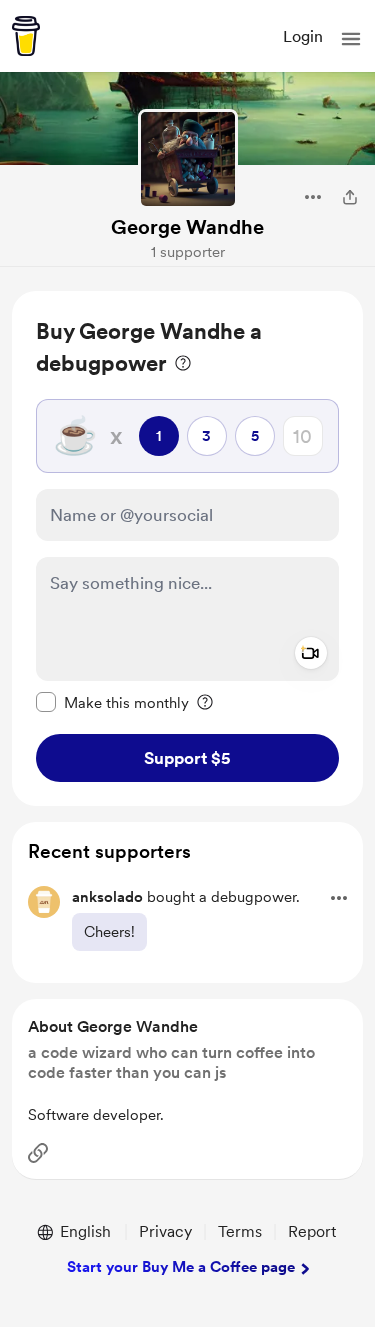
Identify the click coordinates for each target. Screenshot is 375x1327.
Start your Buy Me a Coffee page (181, 1267)
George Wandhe (187, 227)
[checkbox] (112, 702)
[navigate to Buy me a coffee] (26, 36)
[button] (351, 39)
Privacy (165, 1231)
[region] (187, 548)
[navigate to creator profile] (188, 159)
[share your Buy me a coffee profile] (350, 197)
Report (312, 1231)
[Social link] (38, 1153)
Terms (240, 1231)
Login (303, 36)
